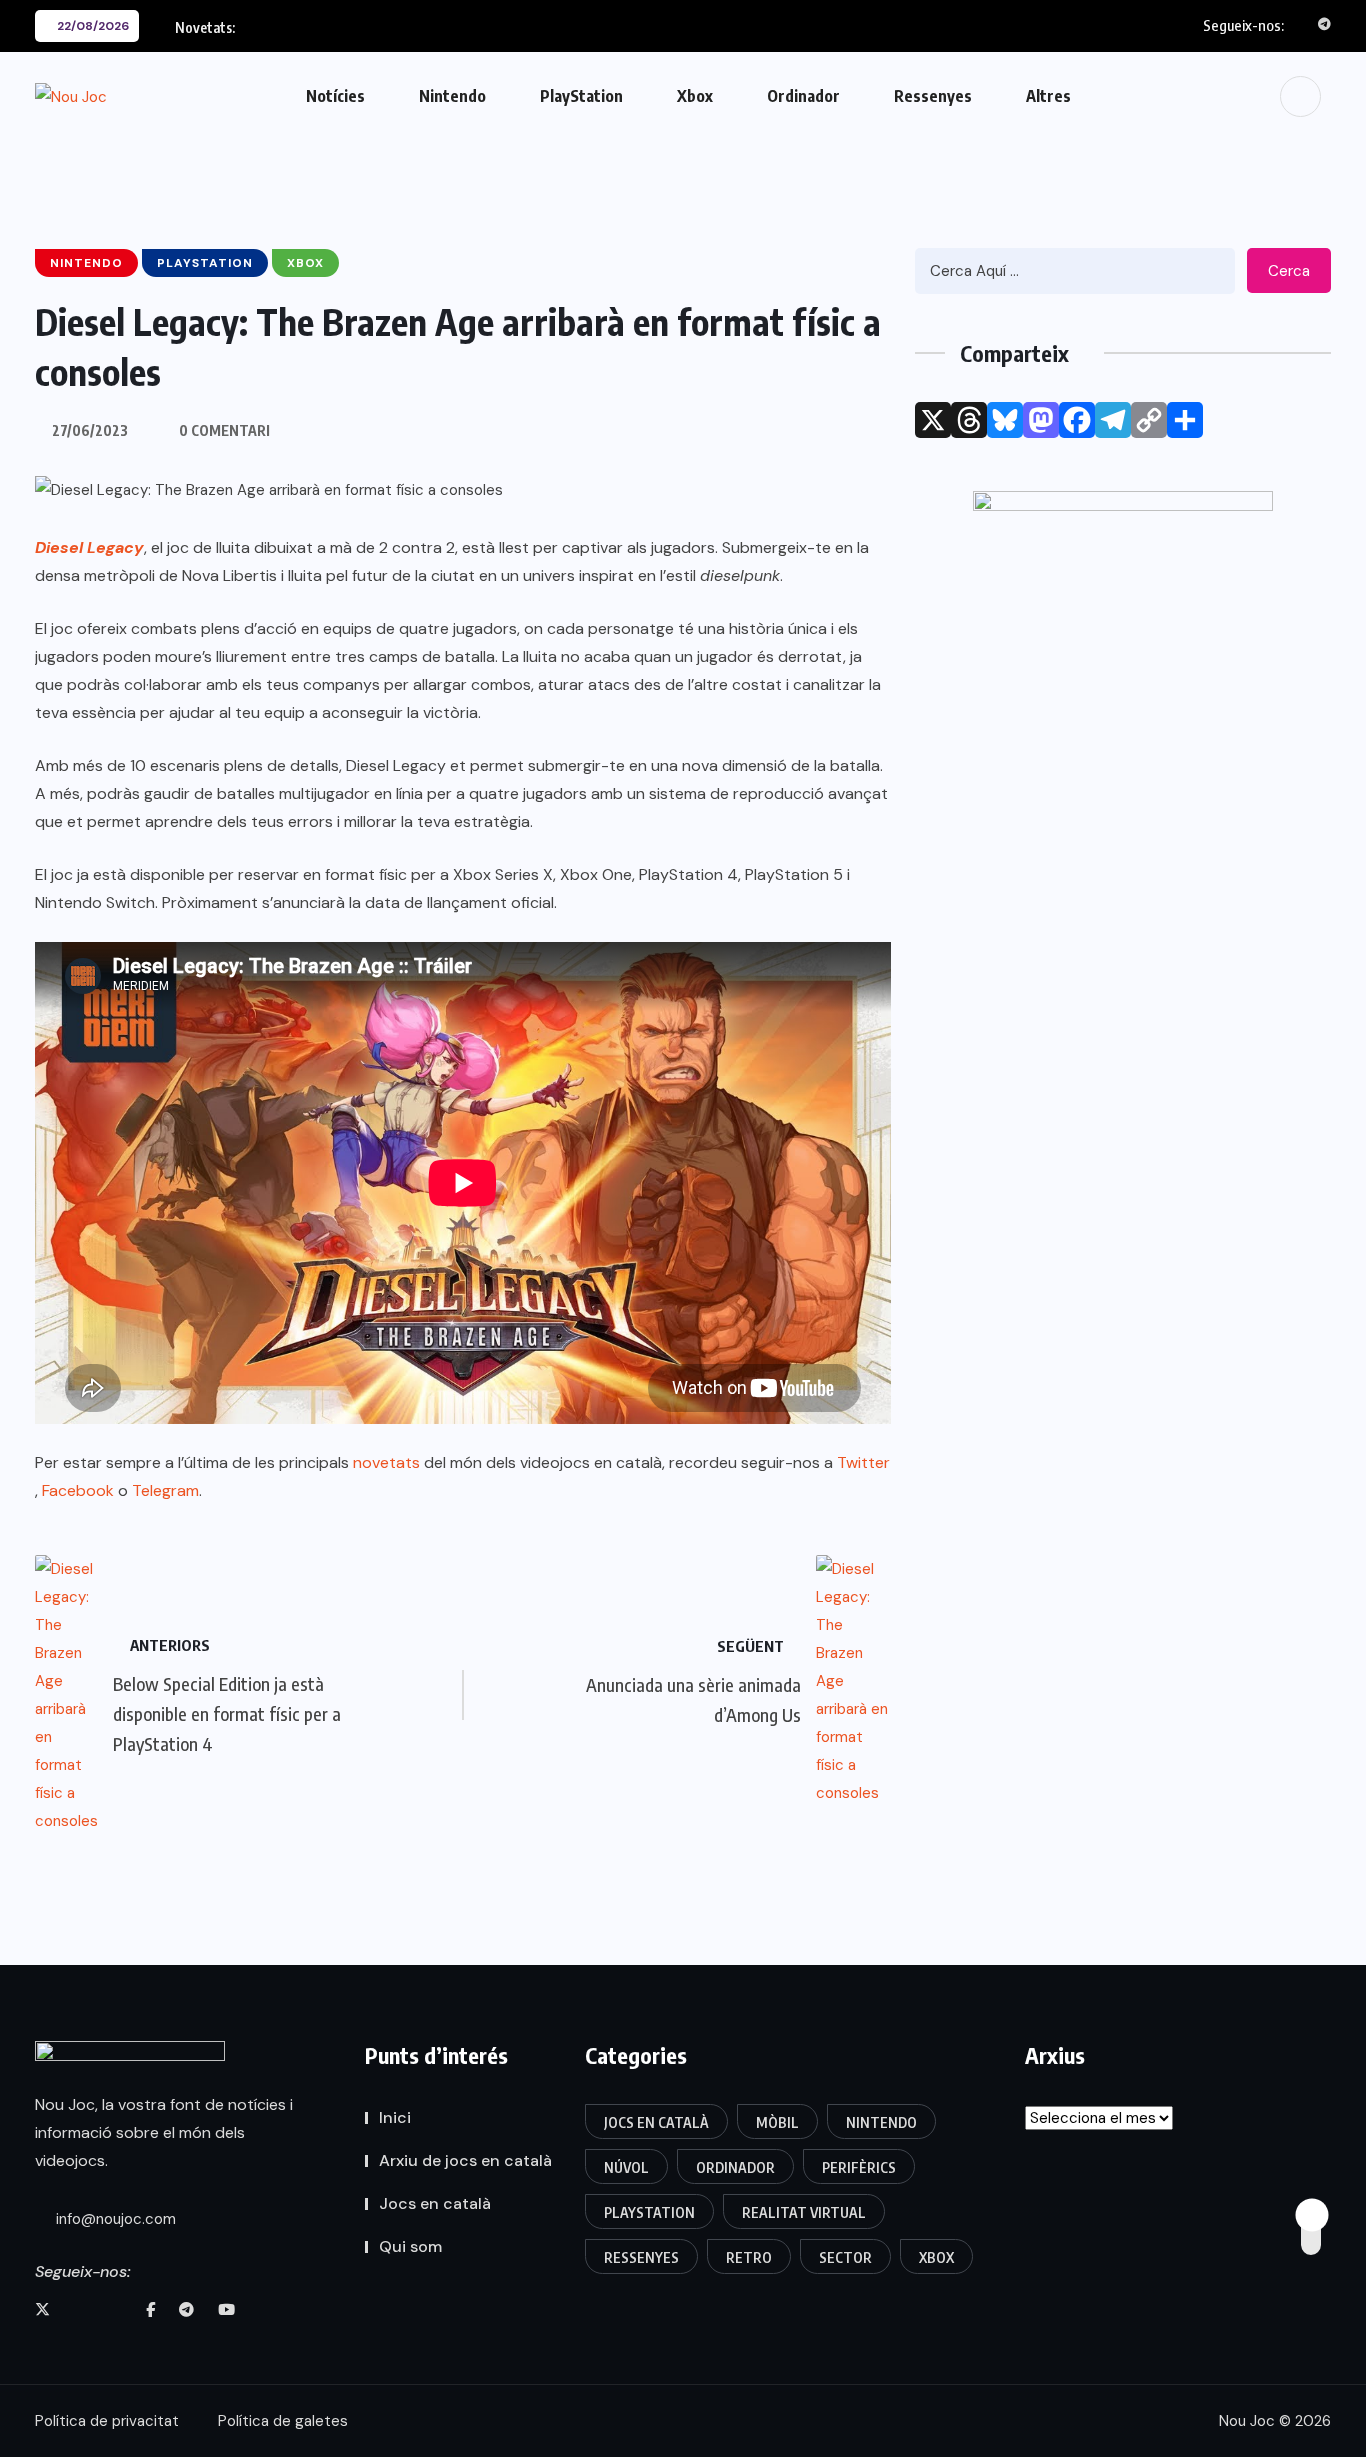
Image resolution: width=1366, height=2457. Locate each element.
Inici (395, 2117)
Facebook (78, 1490)
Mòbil (777, 2122)
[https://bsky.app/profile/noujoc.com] (80, 2310)
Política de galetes (283, 2421)
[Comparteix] (1185, 420)
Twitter (863, 1462)
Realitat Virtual (804, 2212)
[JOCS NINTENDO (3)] (1123, 701)
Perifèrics (859, 2167)
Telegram (165, 1490)
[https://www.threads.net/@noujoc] (116, 2310)
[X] (933, 420)
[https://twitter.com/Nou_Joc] (42, 2310)
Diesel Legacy (89, 547)
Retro (749, 2257)
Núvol (626, 2167)
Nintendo (452, 96)
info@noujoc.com (114, 2219)
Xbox (695, 96)
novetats (386, 1462)
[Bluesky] (1005, 420)
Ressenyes (933, 96)
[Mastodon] (1041, 420)
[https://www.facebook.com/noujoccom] (150, 2310)
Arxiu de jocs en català (465, 2160)
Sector (845, 2257)
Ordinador (803, 96)
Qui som (410, 2246)
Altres (1048, 96)
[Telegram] (1113, 420)
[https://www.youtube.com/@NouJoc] (226, 2310)
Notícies (335, 96)
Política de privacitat (107, 2421)
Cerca (1289, 271)
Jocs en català (435, 2203)
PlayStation (581, 96)
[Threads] (969, 420)
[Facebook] (1077, 420)
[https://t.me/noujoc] (186, 2310)
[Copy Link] (1149, 420)
